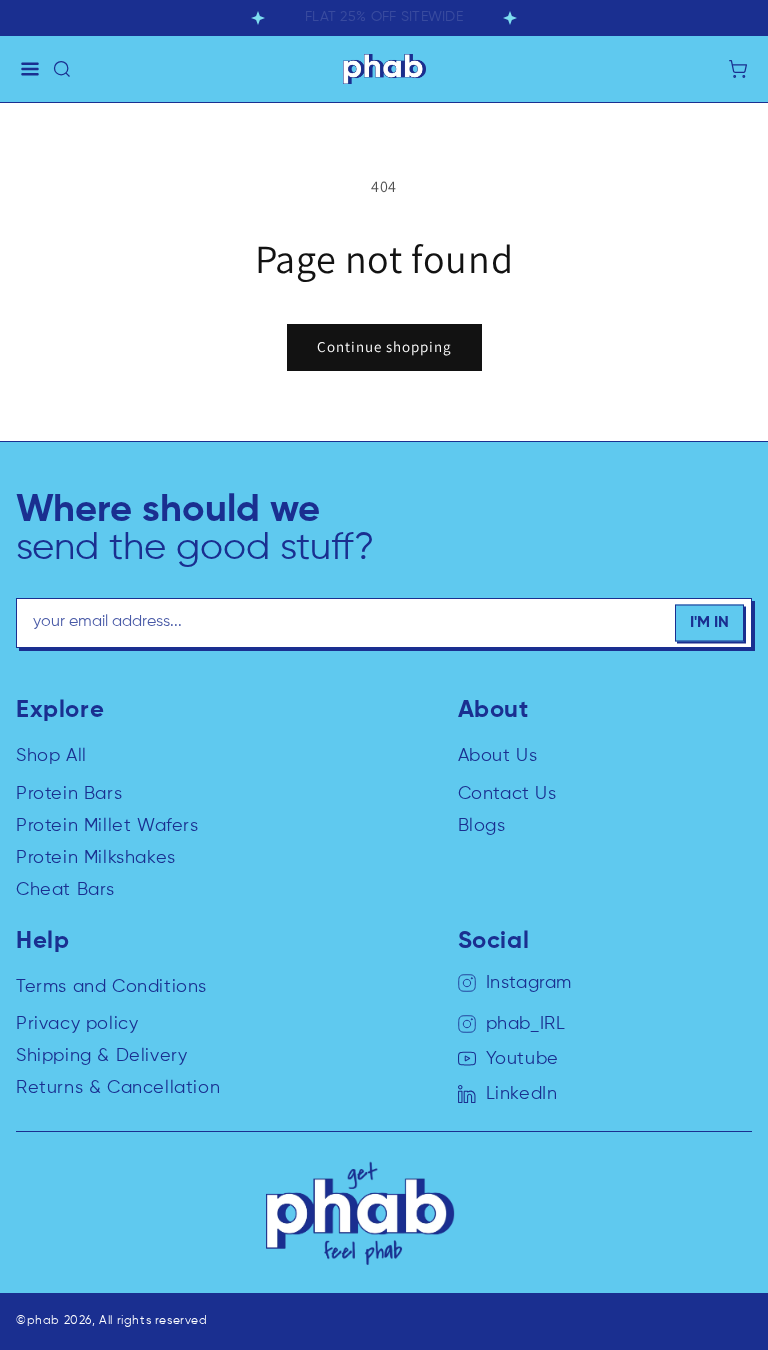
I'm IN (709, 623)
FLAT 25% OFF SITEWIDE (384, 17)
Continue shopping (384, 346)
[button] (30, 69)
